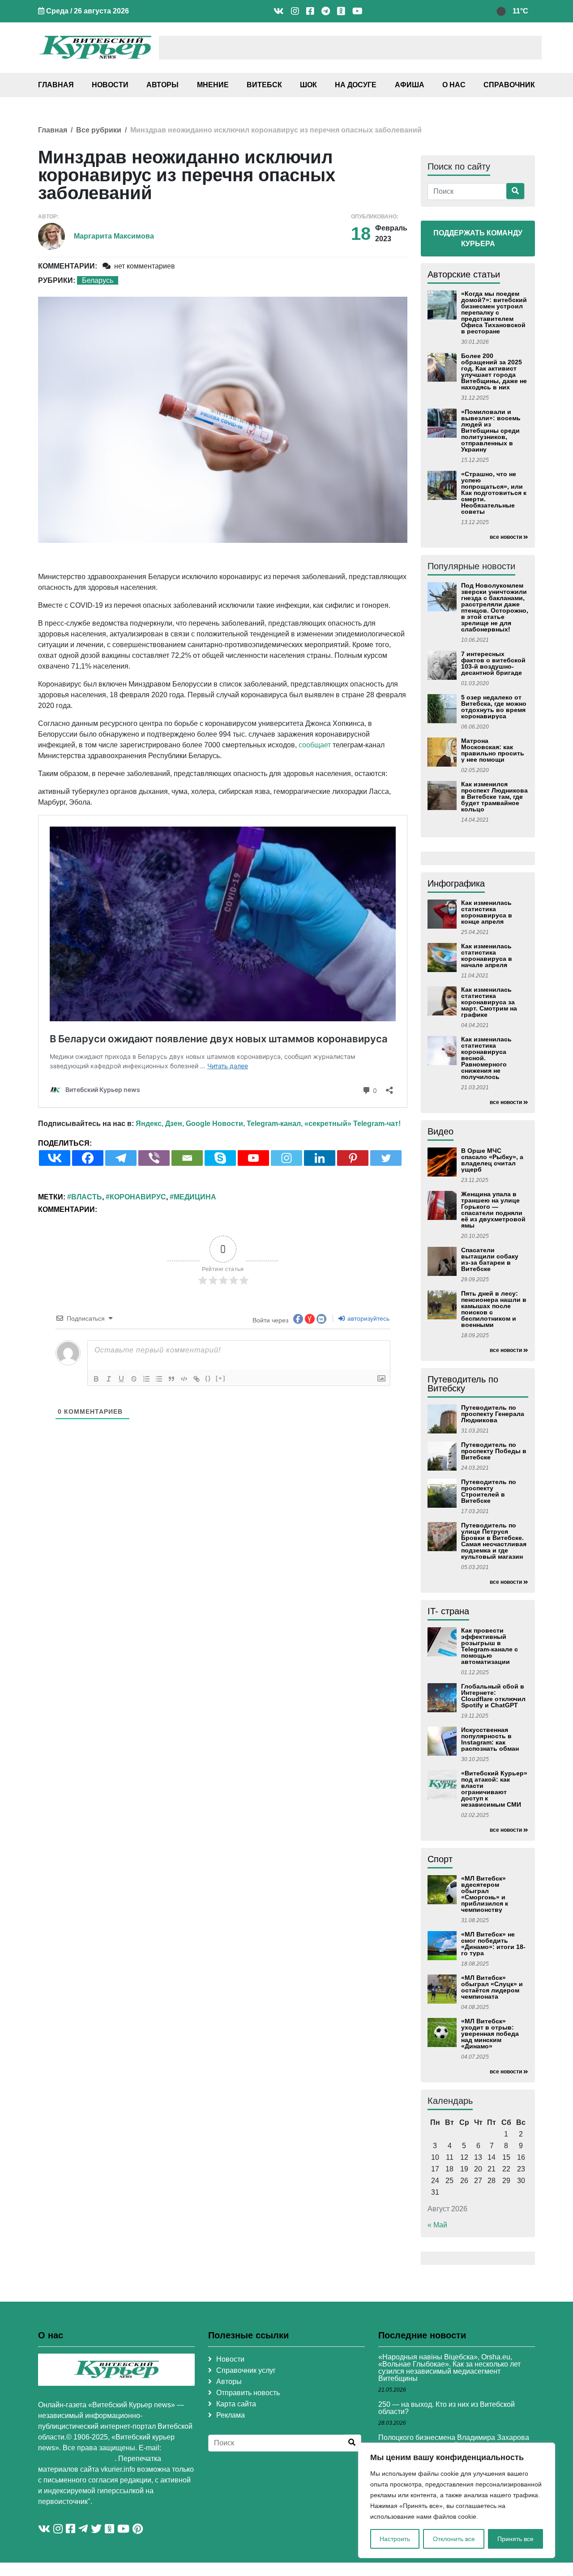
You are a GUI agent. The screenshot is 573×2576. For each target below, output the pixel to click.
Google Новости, (215, 1124)
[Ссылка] (197, 1379)
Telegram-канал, (275, 1124)
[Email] (187, 1158)
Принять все (515, 2539)
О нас (454, 85)
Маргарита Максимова (114, 236)
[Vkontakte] (55, 1158)
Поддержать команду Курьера (478, 238)
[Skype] (220, 1158)
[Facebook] (88, 1158)
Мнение (213, 85)
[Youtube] (253, 1158)
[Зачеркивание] (134, 1379)
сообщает (315, 745)
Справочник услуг (246, 2370)
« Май (437, 2225)
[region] (457, 2500)
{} (208, 1378)
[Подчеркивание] (121, 1379)
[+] (221, 1378)
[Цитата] (171, 1379)
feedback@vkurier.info (76, 2459)
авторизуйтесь (368, 1318)
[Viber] (154, 1158)
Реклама (231, 2415)
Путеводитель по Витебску (463, 1384)
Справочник (509, 85)
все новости (506, 537)
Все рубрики (99, 130)
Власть (87, 1197)
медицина (195, 1197)
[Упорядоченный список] (146, 1379)
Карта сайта (236, 2404)
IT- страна (448, 1611)
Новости (110, 85)
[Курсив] (109, 1379)
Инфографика (456, 883)
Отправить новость (248, 2393)
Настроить (395, 2539)
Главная (56, 85)
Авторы (162, 85)
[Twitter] (386, 1158)
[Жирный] (96, 1379)
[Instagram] (286, 1158)
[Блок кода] (184, 1379)
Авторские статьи (464, 274)
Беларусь (98, 280)
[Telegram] (121, 1158)
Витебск (264, 85)
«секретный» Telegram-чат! (353, 1124)
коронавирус (138, 1197)
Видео (440, 1131)
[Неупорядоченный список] (159, 1379)
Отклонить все (454, 2539)
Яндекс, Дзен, (160, 1124)
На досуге (356, 85)
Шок (308, 85)
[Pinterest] (353, 1158)
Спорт (440, 1859)
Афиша (410, 85)
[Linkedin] (320, 1158)
